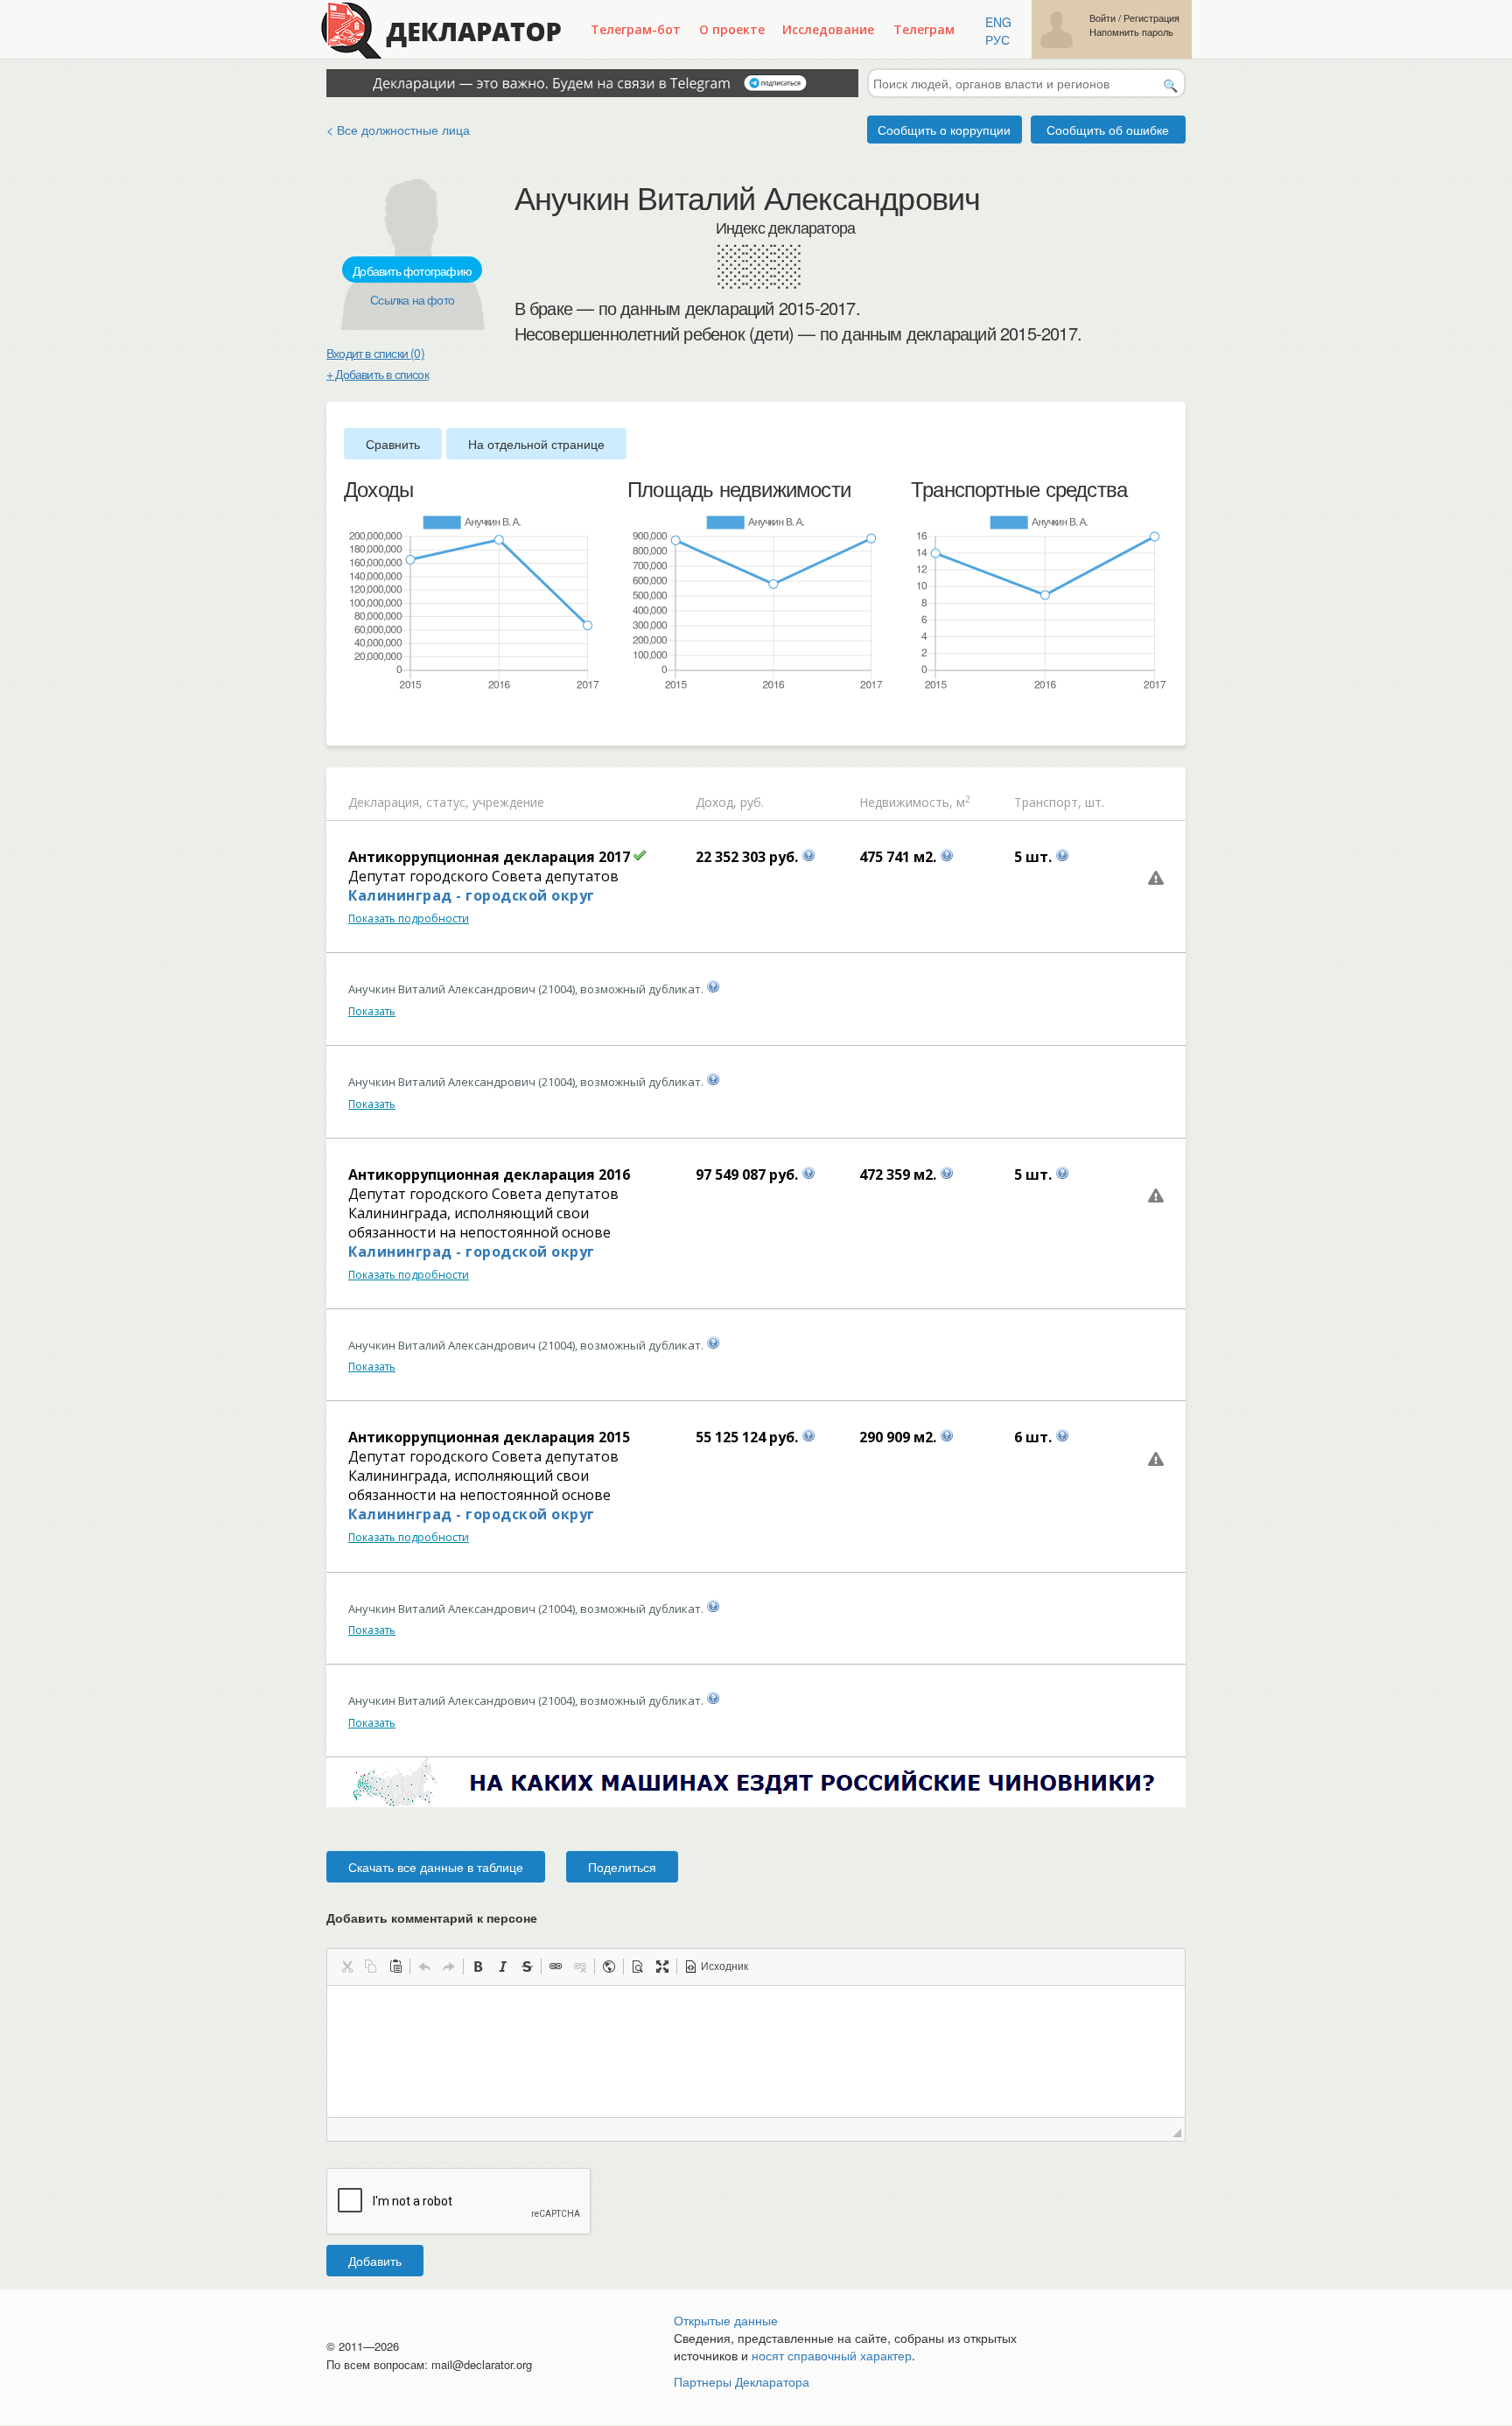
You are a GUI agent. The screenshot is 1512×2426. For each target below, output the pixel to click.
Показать (372, 1011)
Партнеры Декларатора (742, 2381)
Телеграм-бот (636, 29)
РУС (997, 39)
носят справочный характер (832, 2355)
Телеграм (924, 29)
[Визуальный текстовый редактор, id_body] (756, 2051)
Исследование (828, 29)
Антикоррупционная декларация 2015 (489, 1437)
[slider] (353, 720)
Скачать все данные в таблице (436, 1867)
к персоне (507, 1918)
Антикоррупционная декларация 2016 (489, 1174)
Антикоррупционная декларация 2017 (489, 857)
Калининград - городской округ (472, 895)
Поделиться (622, 1867)
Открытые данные (726, 2320)
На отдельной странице (536, 444)
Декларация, (385, 802)
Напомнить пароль (1131, 32)
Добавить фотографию (412, 270)
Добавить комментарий (432, 1918)
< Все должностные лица (398, 130)
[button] (346, 1967)
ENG (998, 22)
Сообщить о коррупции (944, 130)
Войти (1102, 18)
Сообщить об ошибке (1108, 130)
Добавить (375, 2261)
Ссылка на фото (412, 299)
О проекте (732, 29)
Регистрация (1151, 18)
